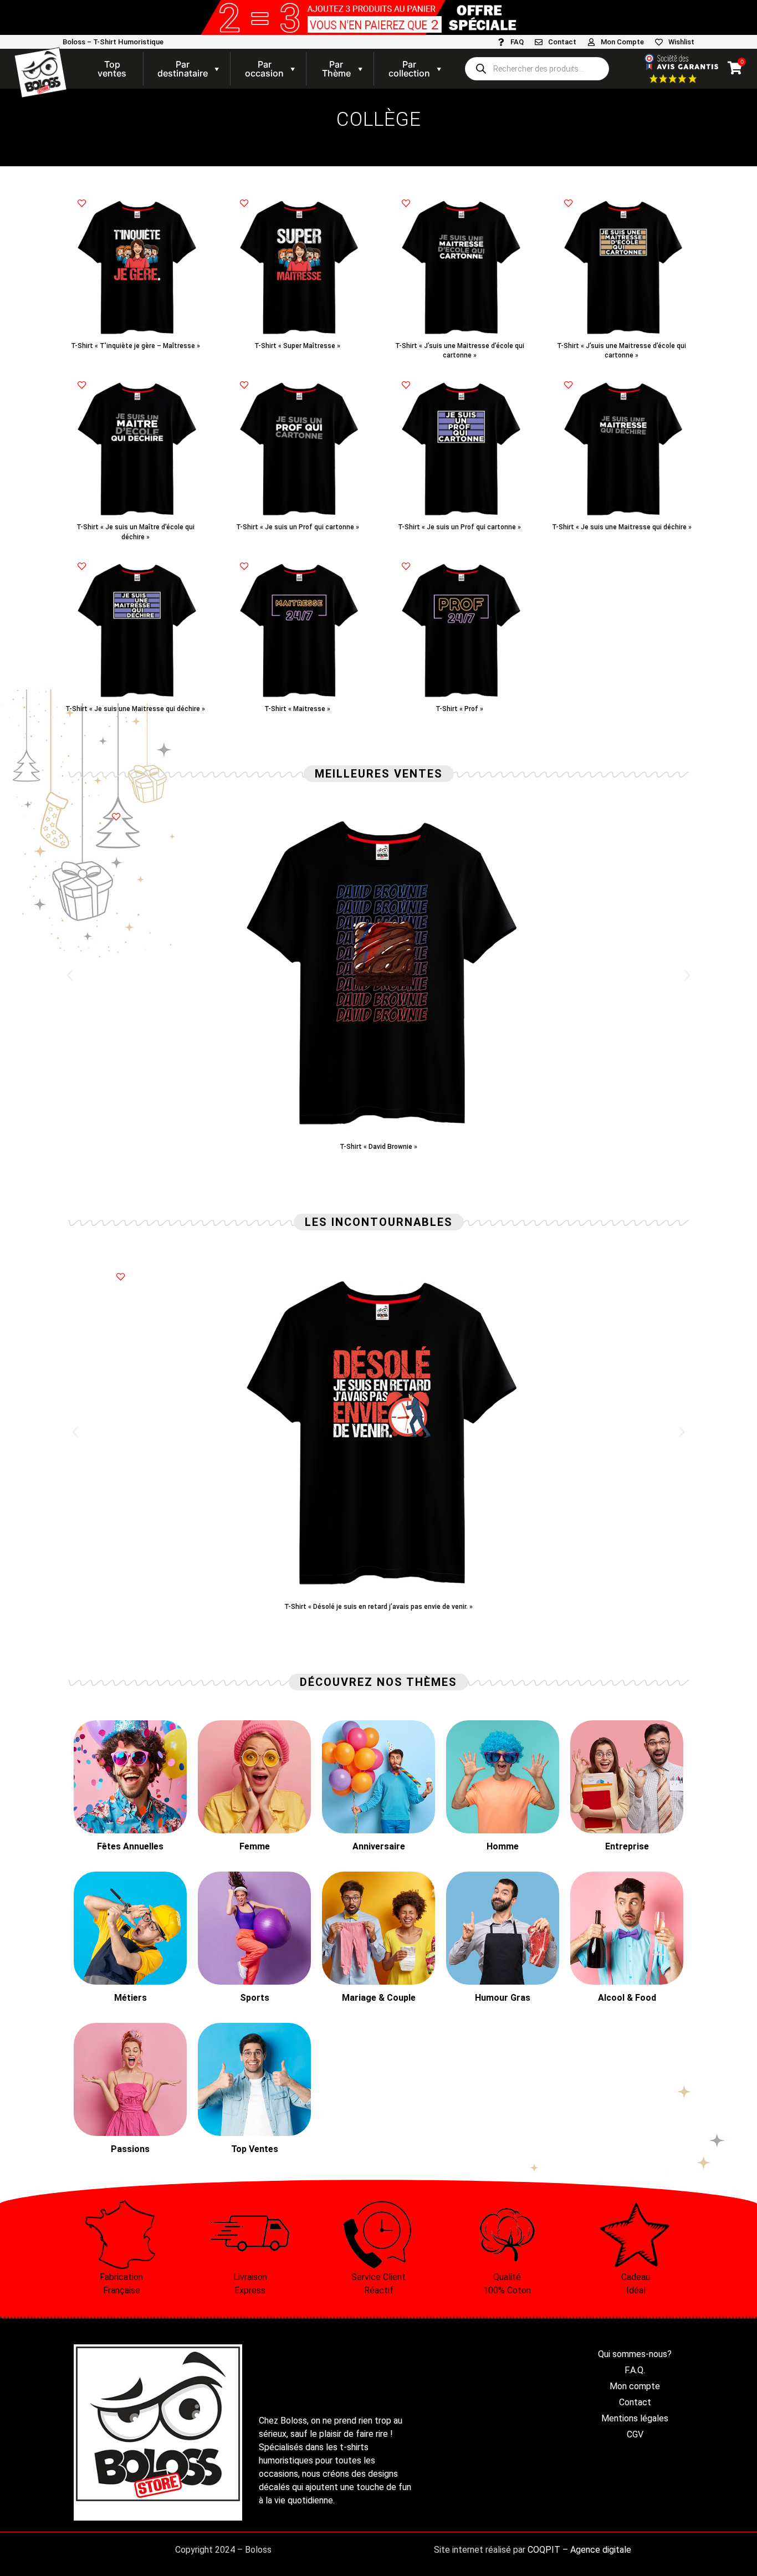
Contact (562, 42)
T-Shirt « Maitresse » (297, 709)
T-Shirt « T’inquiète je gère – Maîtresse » (135, 346)
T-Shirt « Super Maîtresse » (297, 346)
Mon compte (635, 2386)
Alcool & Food (627, 1998)
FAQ (517, 42)
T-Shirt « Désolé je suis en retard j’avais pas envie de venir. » (378, 1607)
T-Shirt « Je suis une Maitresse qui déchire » (622, 527)
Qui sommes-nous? (635, 2354)
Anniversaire (379, 1846)
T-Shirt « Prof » (459, 709)
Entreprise (627, 1846)
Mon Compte (622, 42)
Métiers (131, 1998)
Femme (255, 1846)
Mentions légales (635, 2418)
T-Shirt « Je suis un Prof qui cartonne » (298, 527)
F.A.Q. (635, 2370)
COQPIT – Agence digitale (579, 2550)
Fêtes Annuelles (130, 1846)
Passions (130, 2149)
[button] (70, 976)
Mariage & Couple (379, 1998)
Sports (255, 1998)
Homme (503, 1846)
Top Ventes (255, 2149)
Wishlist (681, 42)
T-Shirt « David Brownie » (378, 1147)
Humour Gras (503, 1998)
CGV (635, 2434)
